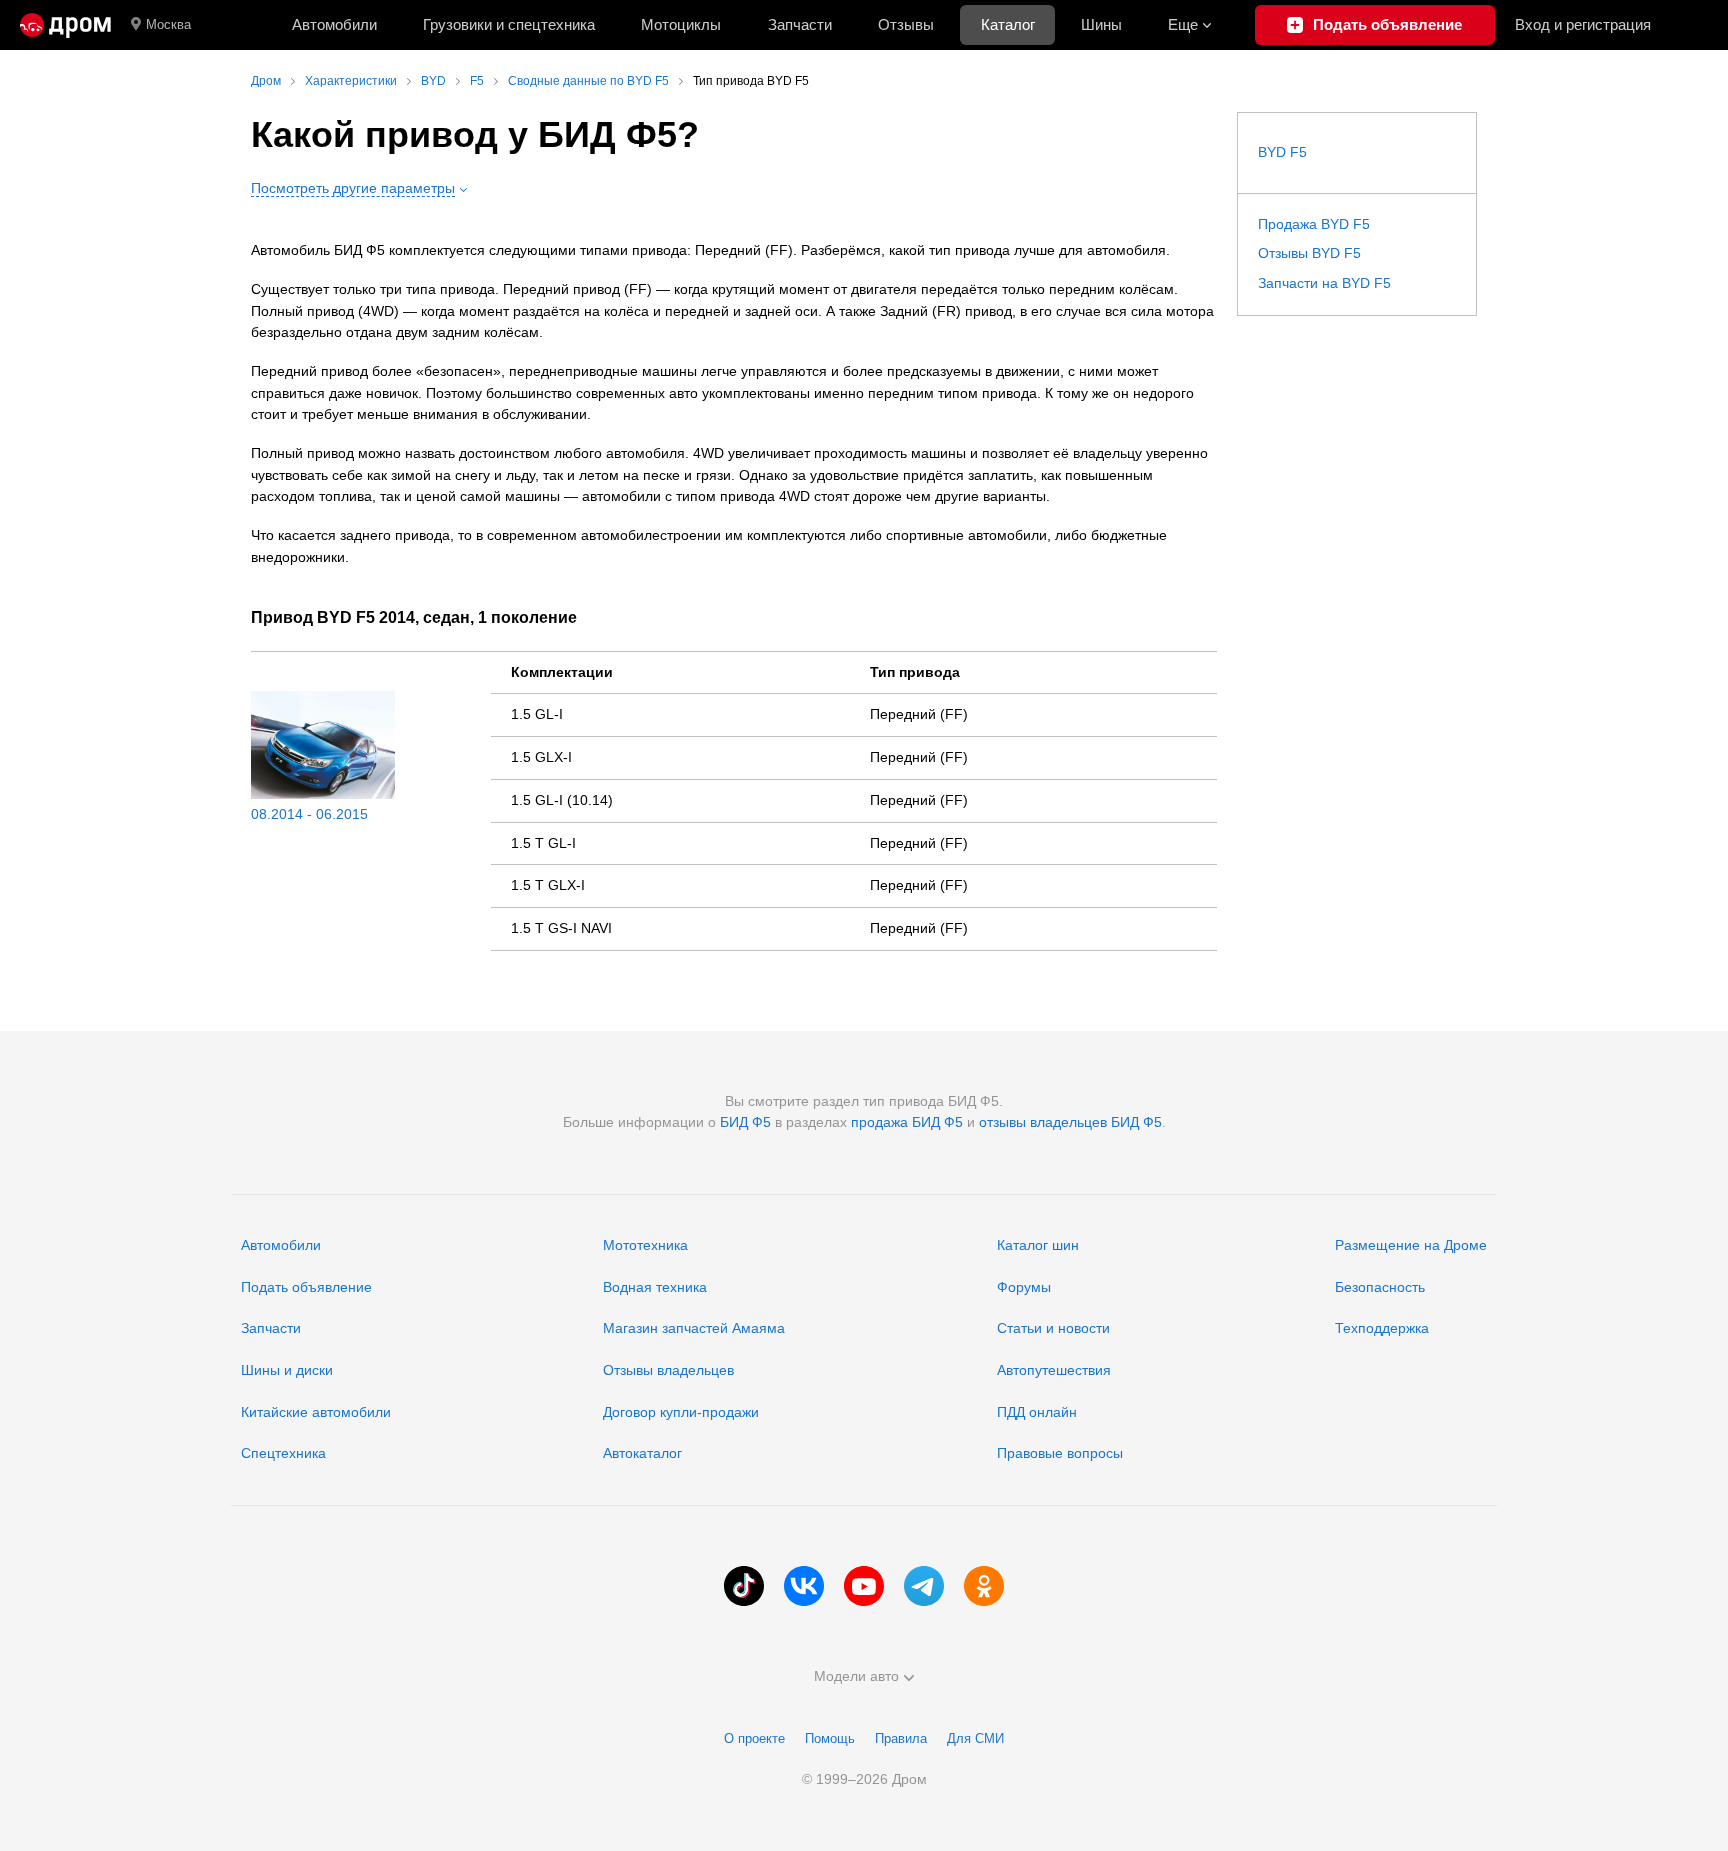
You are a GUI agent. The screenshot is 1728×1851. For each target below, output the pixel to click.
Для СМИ (975, 1738)
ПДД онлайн (1037, 1412)
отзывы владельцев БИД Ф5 (1070, 1122)
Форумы (1024, 1287)
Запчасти (800, 24)
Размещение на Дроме (1411, 1245)
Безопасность (1380, 1287)
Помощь (830, 1738)
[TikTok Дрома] (744, 1586)
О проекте (754, 1738)
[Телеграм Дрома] (924, 1586)
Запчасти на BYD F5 (1324, 283)
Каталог (1008, 24)
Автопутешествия (1054, 1370)
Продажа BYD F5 (1314, 224)
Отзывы (906, 24)
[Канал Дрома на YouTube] (864, 1586)
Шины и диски (287, 1370)
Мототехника (645, 1245)
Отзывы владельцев (668, 1370)
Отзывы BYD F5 (1309, 253)
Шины (1101, 24)
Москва (168, 24)
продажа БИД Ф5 (907, 1122)
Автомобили (334, 24)
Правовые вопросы (1060, 1453)
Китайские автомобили (316, 1412)
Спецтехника (283, 1453)
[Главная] (65, 25)
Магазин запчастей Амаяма (694, 1328)
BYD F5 (1282, 152)
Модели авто (856, 1676)
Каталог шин (1038, 1245)
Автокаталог (642, 1453)
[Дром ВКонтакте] (804, 1586)
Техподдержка (1382, 1328)
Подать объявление (306, 1287)
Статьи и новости (1053, 1328)
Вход (1583, 24)
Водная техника (655, 1287)
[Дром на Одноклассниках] (984, 1586)
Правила (901, 1738)
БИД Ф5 (745, 1122)
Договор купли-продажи (681, 1412)
